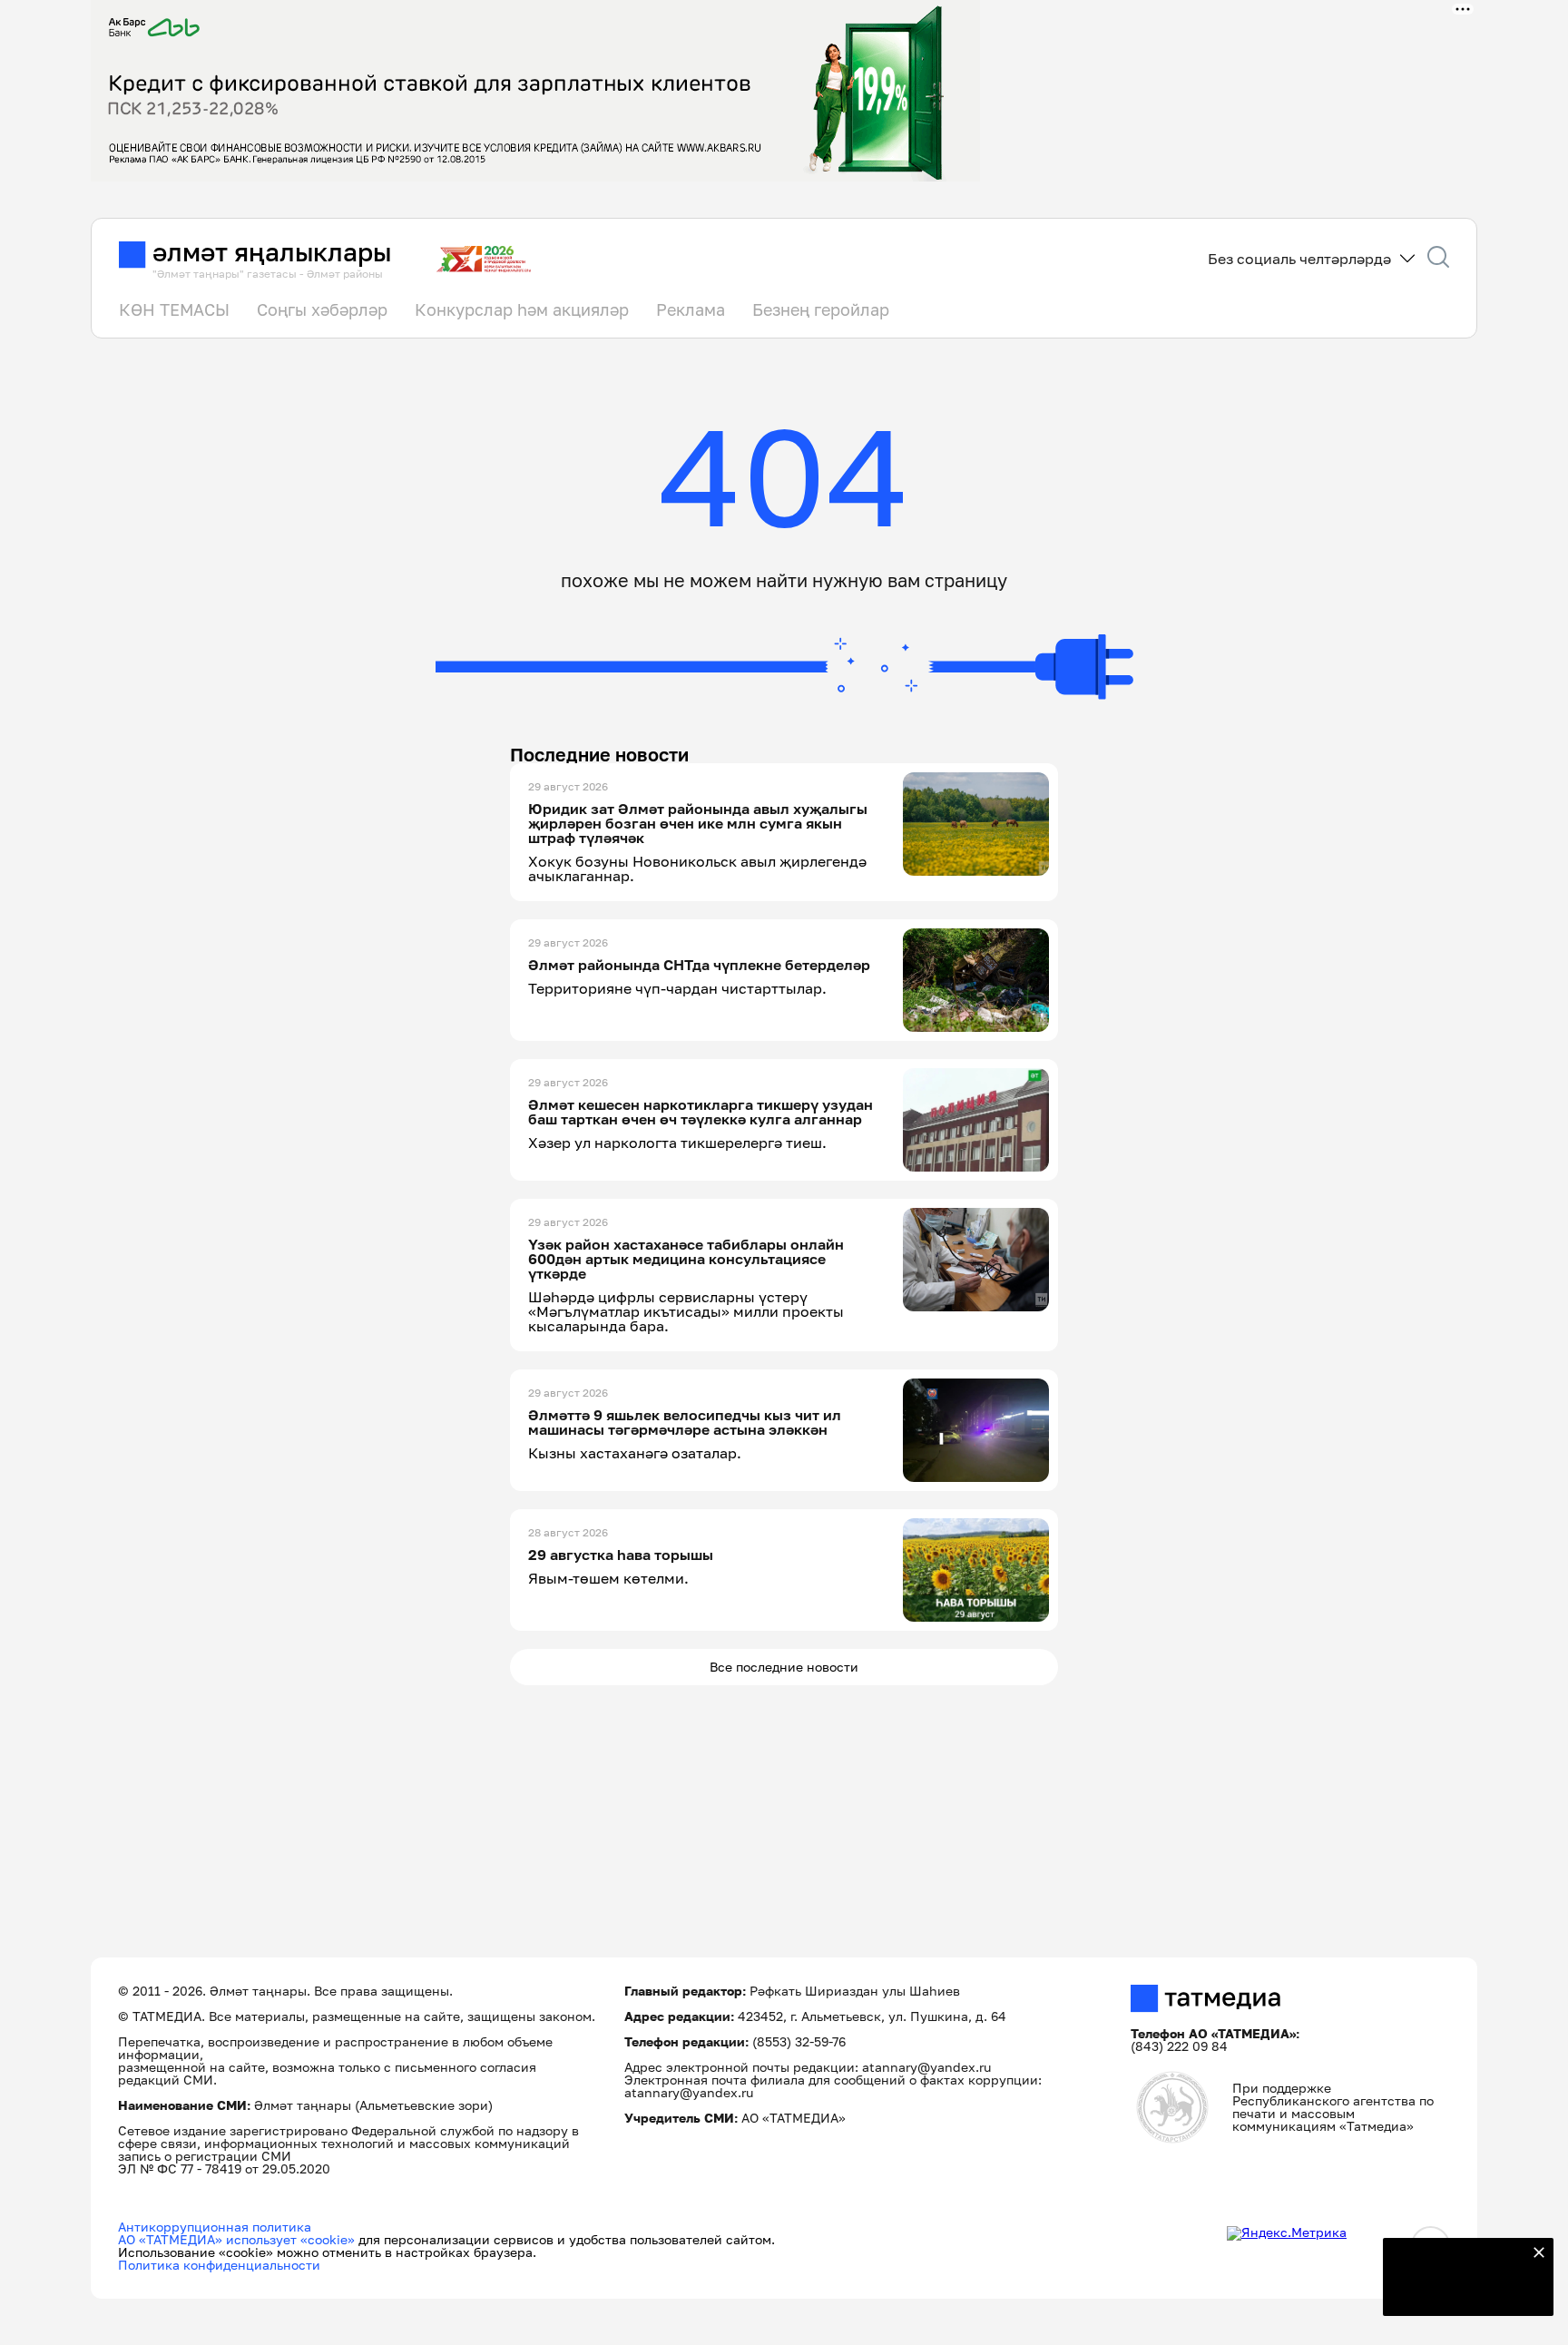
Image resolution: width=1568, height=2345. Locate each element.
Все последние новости (784, 1667)
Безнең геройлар (821, 309)
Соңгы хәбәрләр (322, 309)
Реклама (691, 309)
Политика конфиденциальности (219, 2265)
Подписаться (1457, 2291)
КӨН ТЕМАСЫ (174, 309)
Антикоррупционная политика (215, 2227)
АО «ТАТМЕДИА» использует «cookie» (236, 2239)
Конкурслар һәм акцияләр (522, 309)
